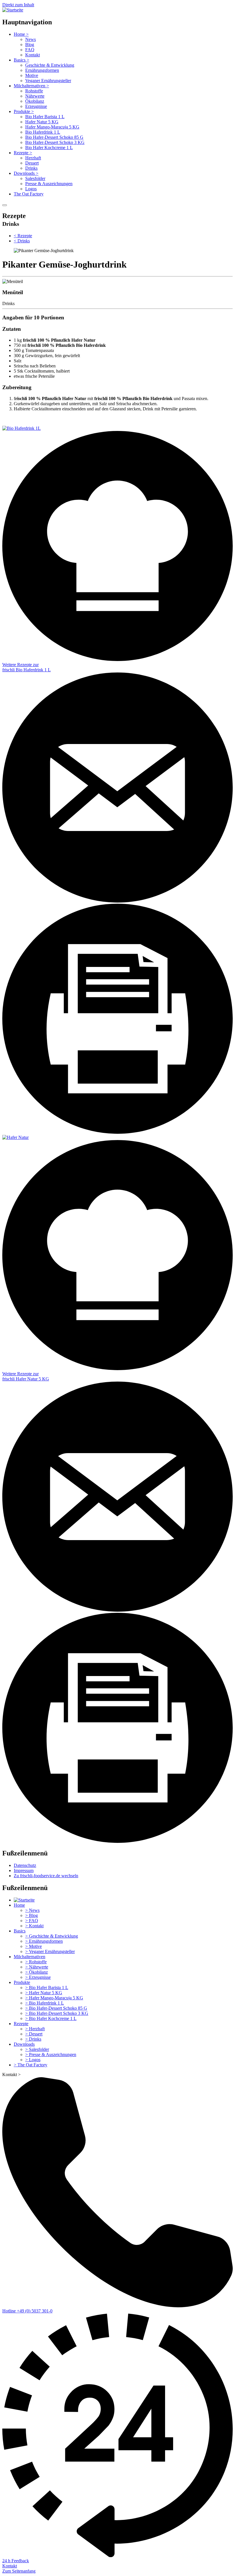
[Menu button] (5, 205)
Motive (32, 75)
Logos (31, 189)
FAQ (30, 50)
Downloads (26, 173)
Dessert (32, 163)
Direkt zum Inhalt (18, 5)
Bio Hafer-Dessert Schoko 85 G (54, 137)
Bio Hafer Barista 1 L (45, 117)
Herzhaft (33, 158)
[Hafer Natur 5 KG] (15, 1137)
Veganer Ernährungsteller (48, 81)
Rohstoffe (34, 91)
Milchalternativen (31, 86)
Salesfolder (35, 178)
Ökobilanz (35, 101)
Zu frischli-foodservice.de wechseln (46, 1876)
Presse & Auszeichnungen (49, 184)
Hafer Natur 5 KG (42, 122)
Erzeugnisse (36, 106)
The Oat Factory (29, 194)
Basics (21, 60)
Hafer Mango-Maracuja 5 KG (52, 127)
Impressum (24, 1870)
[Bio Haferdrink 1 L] (21, 428)
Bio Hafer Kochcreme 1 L (49, 148)
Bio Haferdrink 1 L (43, 132)
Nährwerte (35, 96)
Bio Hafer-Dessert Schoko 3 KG (55, 142)
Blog (30, 44)
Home (21, 34)
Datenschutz (25, 1865)
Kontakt (33, 55)
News (31, 39)
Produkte (24, 111)
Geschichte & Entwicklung (50, 65)
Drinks (31, 168)
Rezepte (23, 153)
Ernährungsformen (42, 70)
